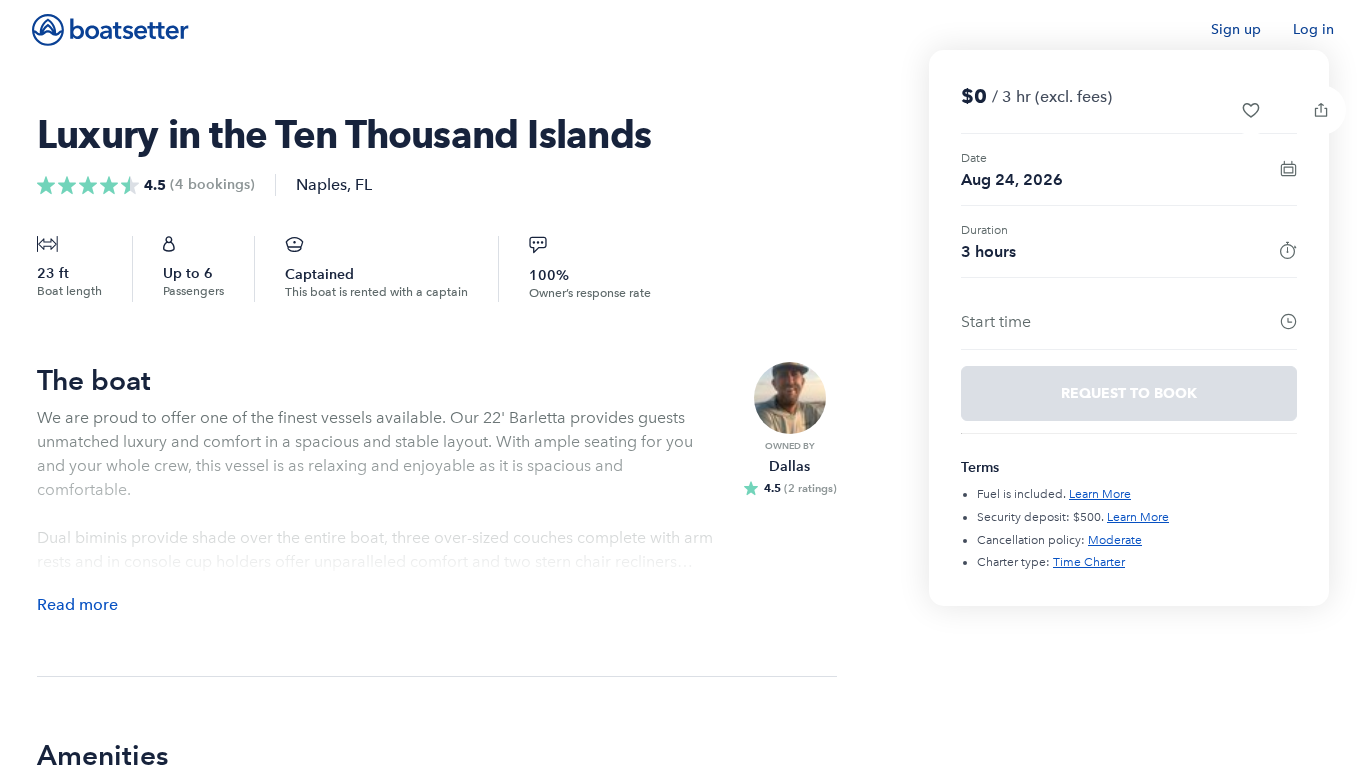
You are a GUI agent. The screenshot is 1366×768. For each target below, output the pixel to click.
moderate (1115, 540)
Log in (1313, 29)
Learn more (1100, 494)
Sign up (1236, 29)
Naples (321, 184)
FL (363, 184)
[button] (1251, 110)
